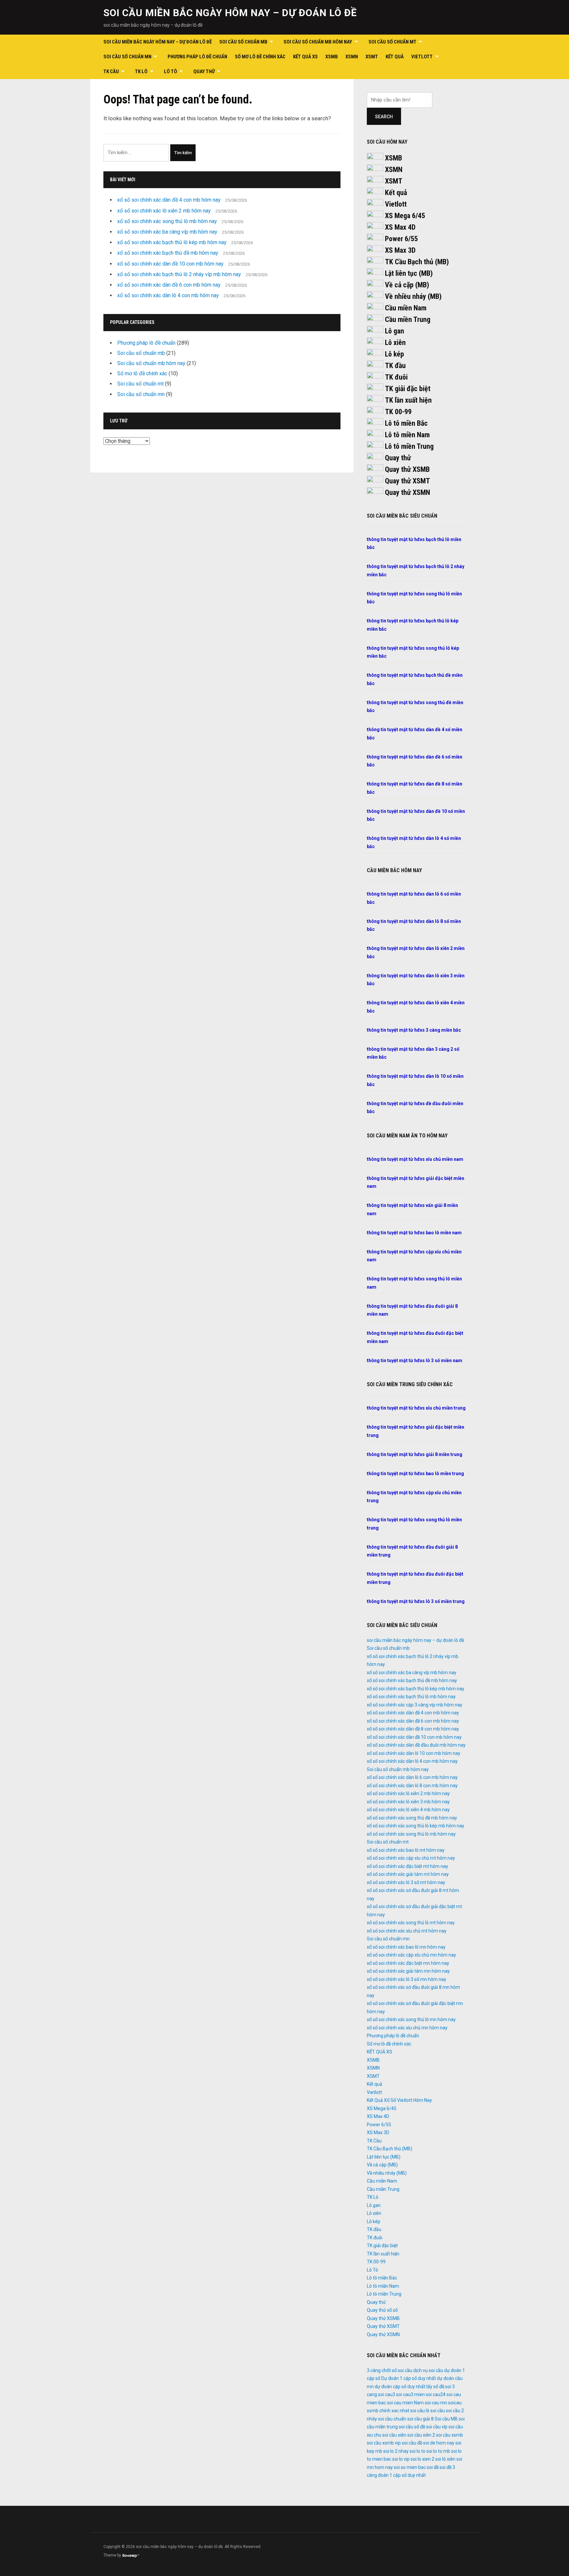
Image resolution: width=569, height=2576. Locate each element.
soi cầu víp (437, 2427)
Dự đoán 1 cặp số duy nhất (409, 2378)
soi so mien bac (410, 2467)
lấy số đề (435, 2387)
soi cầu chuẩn (392, 2419)
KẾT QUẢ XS (305, 57)
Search (384, 117)
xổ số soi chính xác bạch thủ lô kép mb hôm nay (172, 242)
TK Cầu (111, 72)
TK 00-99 (398, 412)
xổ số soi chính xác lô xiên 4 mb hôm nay (408, 1810)
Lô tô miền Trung (409, 446)
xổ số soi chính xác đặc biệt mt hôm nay (407, 1866)
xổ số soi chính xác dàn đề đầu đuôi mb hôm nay (416, 1745)
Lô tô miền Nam (407, 435)
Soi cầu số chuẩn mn (127, 57)
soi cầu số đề (412, 2427)
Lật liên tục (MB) (409, 273)
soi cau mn (436, 2403)
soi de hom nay (439, 2443)
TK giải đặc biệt (408, 389)
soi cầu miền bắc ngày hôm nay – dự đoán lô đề (230, 13)
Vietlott (422, 57)
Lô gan (394, 331)
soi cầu (438, 2411)
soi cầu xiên (394, 2435)
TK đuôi (396, 377)
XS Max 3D (400, 250)
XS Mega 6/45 (405, 216)
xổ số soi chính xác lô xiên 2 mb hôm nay (164, 211)
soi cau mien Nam (405, 2403)
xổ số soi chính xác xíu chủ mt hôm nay (407, 1931)
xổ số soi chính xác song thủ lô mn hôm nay (411, 2019)
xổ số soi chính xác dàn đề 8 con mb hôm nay (413, 1729)
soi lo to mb (438, 2451)
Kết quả (395, 57)
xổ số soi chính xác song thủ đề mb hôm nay (412, 1818)
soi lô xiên (445, 2459)
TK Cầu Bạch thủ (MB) (417, 262)
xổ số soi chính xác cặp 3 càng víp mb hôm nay (415, 1705)
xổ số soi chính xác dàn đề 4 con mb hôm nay (169, 200)
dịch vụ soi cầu (428, 2370)
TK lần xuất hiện (408, 400)
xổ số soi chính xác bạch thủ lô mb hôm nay (411, 1697)
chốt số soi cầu (397, 2370)
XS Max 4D (400, 227)
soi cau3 (387, 2394)
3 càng (374, 2370)
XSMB (332, 57)
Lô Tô (171, 72)
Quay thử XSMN (407, 492)
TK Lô (141, 72)
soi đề (433, 2467)
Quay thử (204, 72)
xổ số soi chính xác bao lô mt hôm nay (406, 1850)
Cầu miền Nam (406, 308)
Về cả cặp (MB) (407, 285)
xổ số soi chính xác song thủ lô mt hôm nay (411, 1923)
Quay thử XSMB (407, 469)
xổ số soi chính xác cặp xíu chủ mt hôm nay (411, 1858)
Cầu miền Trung (408, 319)
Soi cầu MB (446, 2419)
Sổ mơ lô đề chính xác (260, 57)
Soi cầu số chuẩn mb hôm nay (318, 42)
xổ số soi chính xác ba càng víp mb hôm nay (167, 232)
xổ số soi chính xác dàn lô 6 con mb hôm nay (412, 1777)
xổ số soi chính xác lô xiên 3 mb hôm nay (408, 1802)
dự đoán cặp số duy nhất (400, 2387)
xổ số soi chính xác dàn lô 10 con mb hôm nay (414, 1753)
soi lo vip (401, 2459)
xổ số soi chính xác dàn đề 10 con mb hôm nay (170, 264)
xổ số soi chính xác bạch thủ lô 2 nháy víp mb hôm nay (179, 274)
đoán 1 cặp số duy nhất (402, 2475)
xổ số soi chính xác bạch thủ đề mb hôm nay (168, 253)
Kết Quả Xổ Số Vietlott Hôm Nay (399, 2100)
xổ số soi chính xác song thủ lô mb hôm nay (167, 221)
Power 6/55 (401, 239)
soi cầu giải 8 (420, 2419)
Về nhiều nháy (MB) (413, 296)
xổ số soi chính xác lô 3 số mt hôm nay (406, 1882)
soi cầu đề (412, 2443)
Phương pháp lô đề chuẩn (197, 57)
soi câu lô (420, 2411)
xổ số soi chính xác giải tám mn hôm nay (408, 1971)
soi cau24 (436, 2394)
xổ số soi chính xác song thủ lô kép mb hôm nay (416, 1826)
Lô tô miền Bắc (406, 423)
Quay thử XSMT (407, 481)
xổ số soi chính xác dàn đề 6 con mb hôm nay (169, 285)
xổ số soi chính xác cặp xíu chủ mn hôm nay (411, 1955)
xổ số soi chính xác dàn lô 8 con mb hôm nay (412, 1786)
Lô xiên (395, 343)
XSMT (372, 57)
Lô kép (394, 354)
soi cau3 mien (410, 2394)
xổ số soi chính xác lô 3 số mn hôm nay (406, 1979)
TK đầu (395, 366)
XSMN (352, 57)
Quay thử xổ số (382, 2310)
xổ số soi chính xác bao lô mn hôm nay (406, 1947)
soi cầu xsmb (449, 2435)
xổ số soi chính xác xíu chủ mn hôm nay (407, 2028)
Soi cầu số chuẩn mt (393, 42)
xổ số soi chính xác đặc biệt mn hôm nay (408, 1963)
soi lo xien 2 (422, 2459)
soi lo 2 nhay (396, 2451)
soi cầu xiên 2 (421, 2435)
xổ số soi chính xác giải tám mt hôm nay (408, 1874)
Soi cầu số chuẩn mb (243, 42)
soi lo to (418, 2451)
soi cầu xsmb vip (384, 2443)
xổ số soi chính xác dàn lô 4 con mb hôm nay (168, 295)
